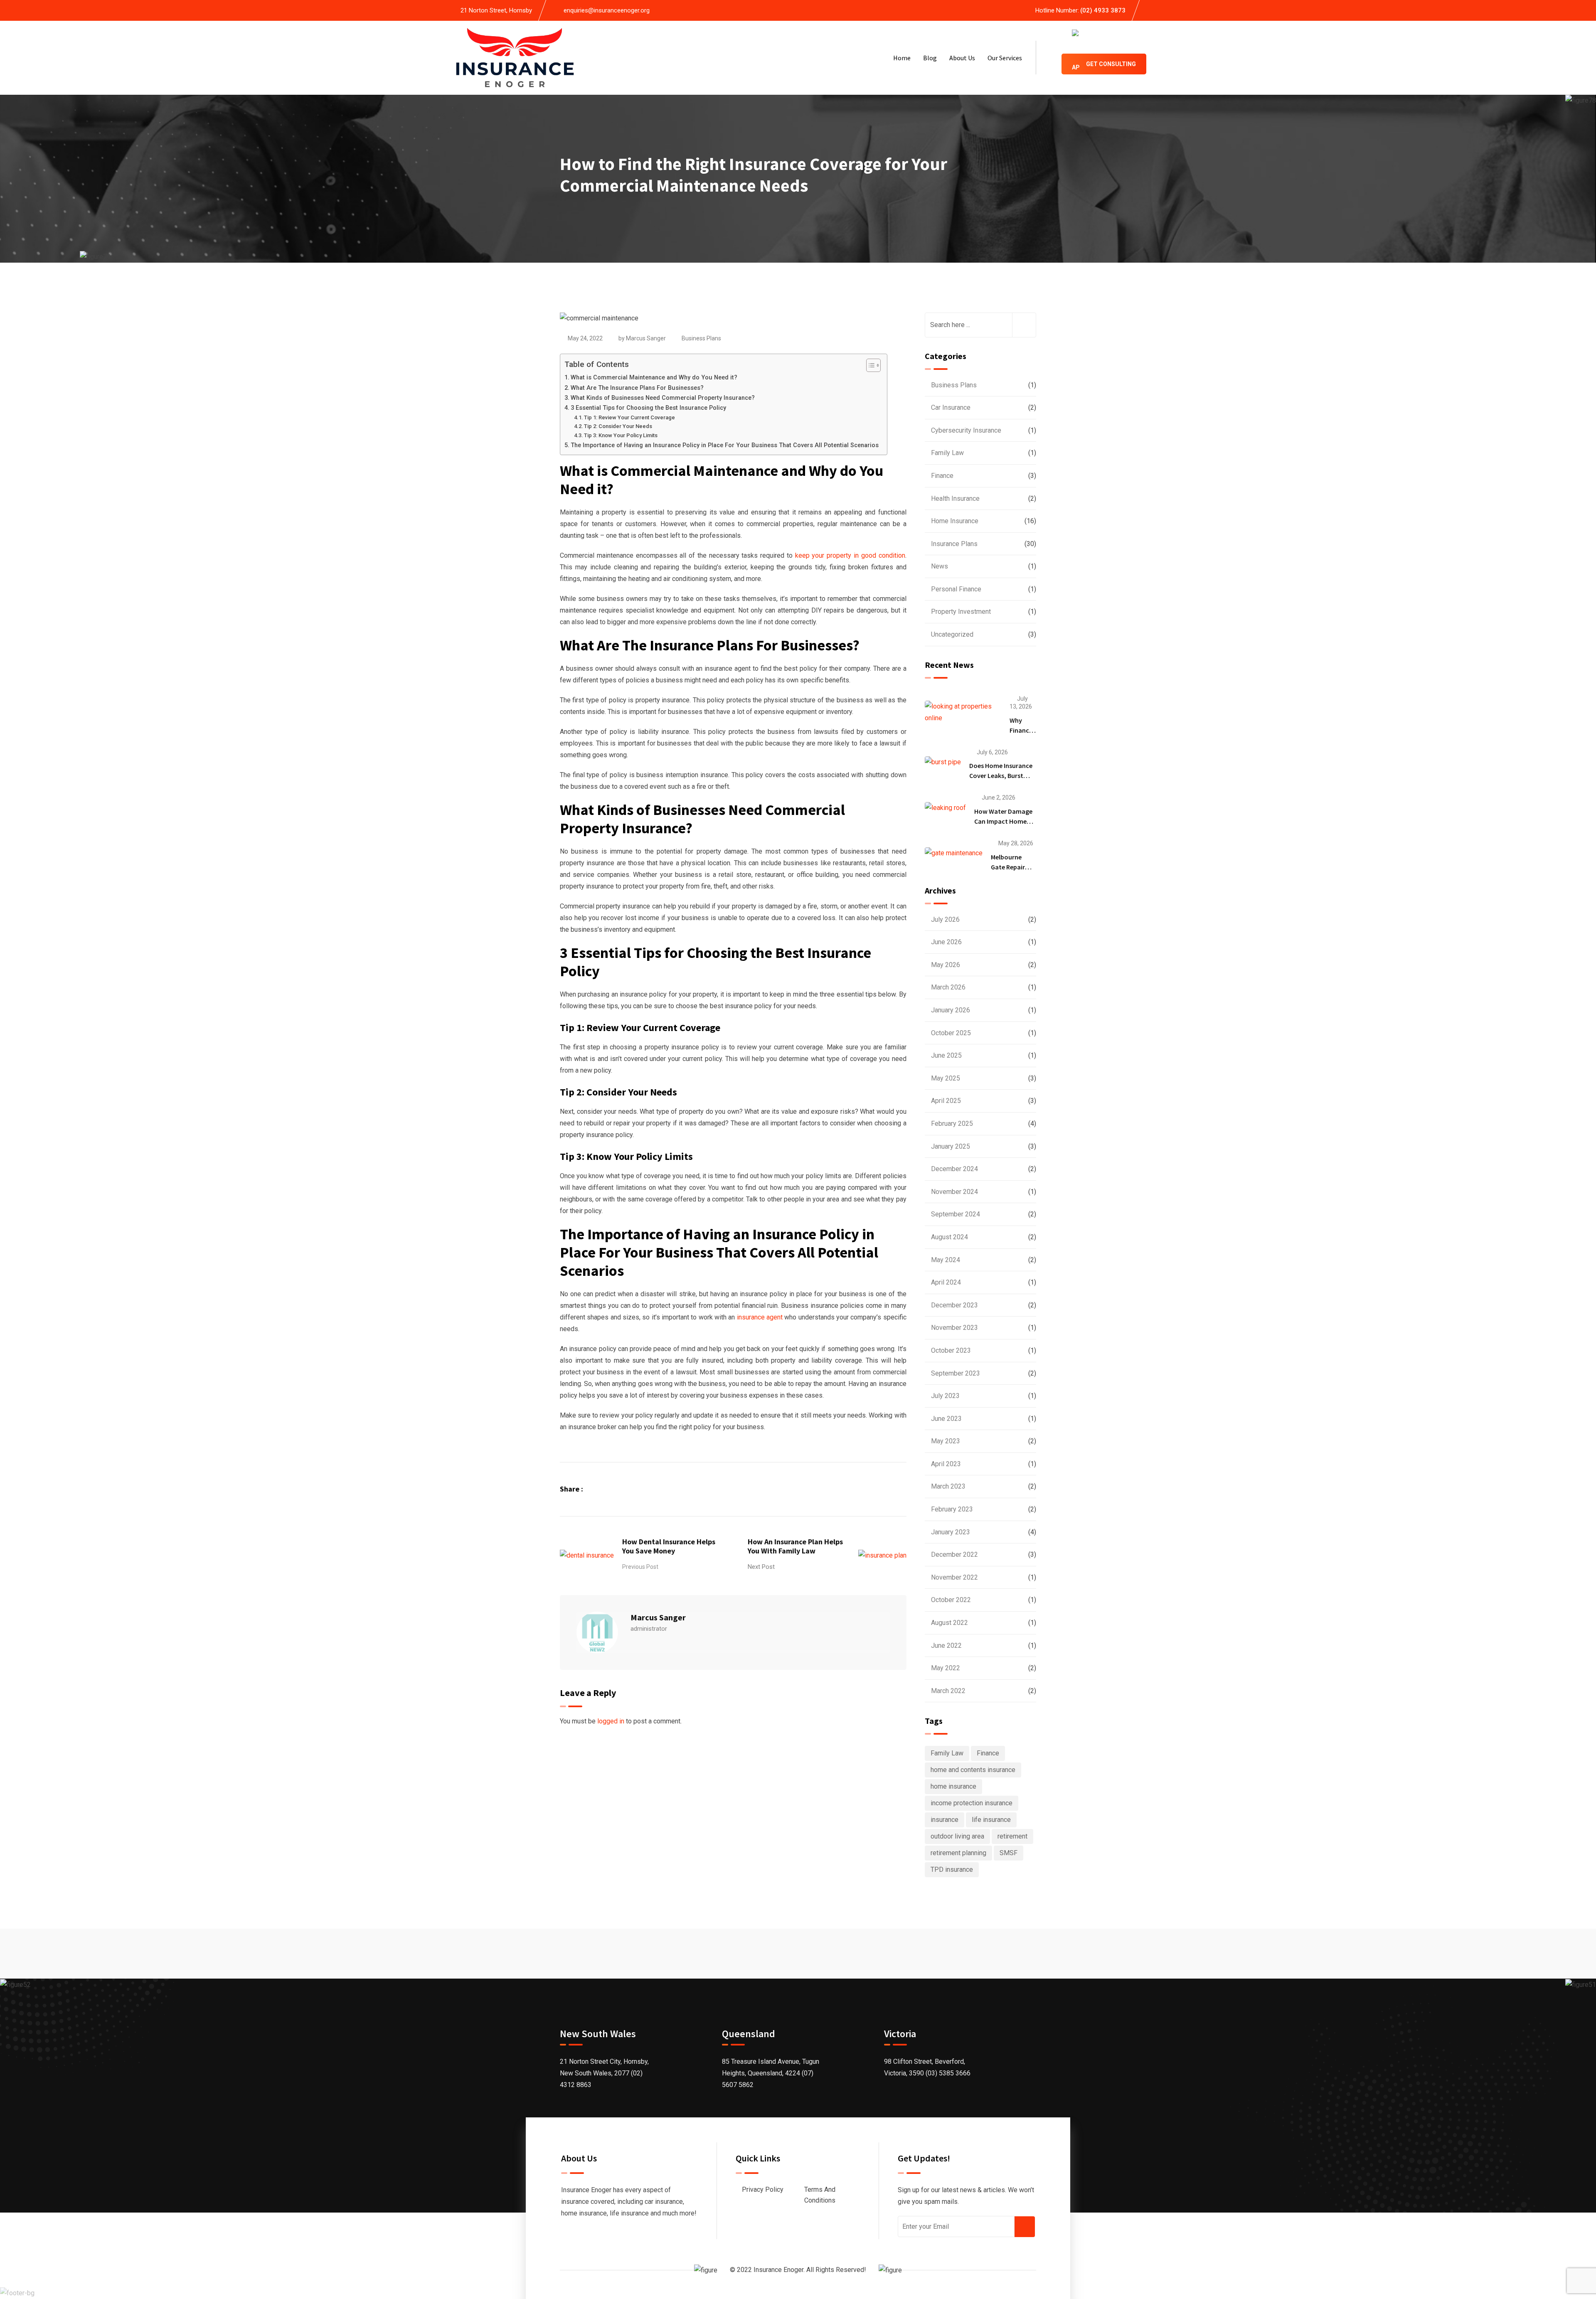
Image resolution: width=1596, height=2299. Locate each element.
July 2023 (945, 1396)
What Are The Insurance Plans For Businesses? (637, 388)
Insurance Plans (954, 544)
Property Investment (961, 612)
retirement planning (958, 1853)
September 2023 (956, 1373)
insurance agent (760, 1317)
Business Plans (701, 338)
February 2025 (952, 1124)
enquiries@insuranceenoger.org (607, 10)
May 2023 (946, 1441)
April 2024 (946, 1282)
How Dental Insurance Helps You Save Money (669, 1546)
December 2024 (954, 1169)
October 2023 (951, 1350)
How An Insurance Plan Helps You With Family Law (795, 1546)
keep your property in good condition (850, 555)
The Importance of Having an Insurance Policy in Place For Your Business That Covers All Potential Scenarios (725, 445)
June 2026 (946, 942)
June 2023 (946, 1419)
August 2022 (949, 1623)
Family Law (947, 453)
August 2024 (949, 1237)
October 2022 (951, 1600)
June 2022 (946, 1645)
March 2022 (948, 1691)
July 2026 (945, 919)
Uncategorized (952, 634)
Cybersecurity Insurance (966, 430)
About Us (962, 58)
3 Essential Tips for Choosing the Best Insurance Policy (648, 408)
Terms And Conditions (820, 2195)
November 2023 (954, 1328)
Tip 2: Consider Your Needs (618, 426)
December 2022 (954, 1554)
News (940, 566)
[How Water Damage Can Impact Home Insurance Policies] (945, 808)
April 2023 (946, 1464)
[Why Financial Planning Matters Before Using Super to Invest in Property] (963, 712)
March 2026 (948, 987)
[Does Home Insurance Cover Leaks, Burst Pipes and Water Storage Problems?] (943, 762)
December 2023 (954, 1305)
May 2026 (946, 965)
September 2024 (956, 1214)
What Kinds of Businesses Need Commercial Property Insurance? (663, 398)
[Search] (1049, 58)
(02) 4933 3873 (1103, 10)
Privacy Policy (763, 2189)
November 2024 (954, 1192)
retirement (1012, 1836)
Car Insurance (951, 407)
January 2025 (951, 1146)
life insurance (991, 1820)
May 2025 (946, 1078)
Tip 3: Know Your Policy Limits (621, 435)
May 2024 (946, 1260)
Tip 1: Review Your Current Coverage (629, 417)
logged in (611, 1721)
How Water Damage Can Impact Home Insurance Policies (1003, 821)
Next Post (761, 1567)
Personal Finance (956, 589)
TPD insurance (952, 1869)
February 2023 (952, 1509)
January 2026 (951, 1010)
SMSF (1009, 1853)
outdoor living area (957, 1836)
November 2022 (954, 1577)
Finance (942, 476)
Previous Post (640, 1567)
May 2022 (946, 1668)
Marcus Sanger (646, 338)
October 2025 (951, 1033)
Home (902, 58)
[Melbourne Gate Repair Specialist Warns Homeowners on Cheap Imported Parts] (954, 853)
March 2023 (948, 1486)
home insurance (953, 1786)
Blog (930, 58)
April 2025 (946, 1101)
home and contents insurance (973, 1770)
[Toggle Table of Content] (869, 365)
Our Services (1005, 58)
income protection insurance (972, 1803)
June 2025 (946, 1055)
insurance (945, 1820)
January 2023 (951, 1532)
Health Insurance (955, 498)
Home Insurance (955, 521)
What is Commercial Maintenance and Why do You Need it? (654, 378)
